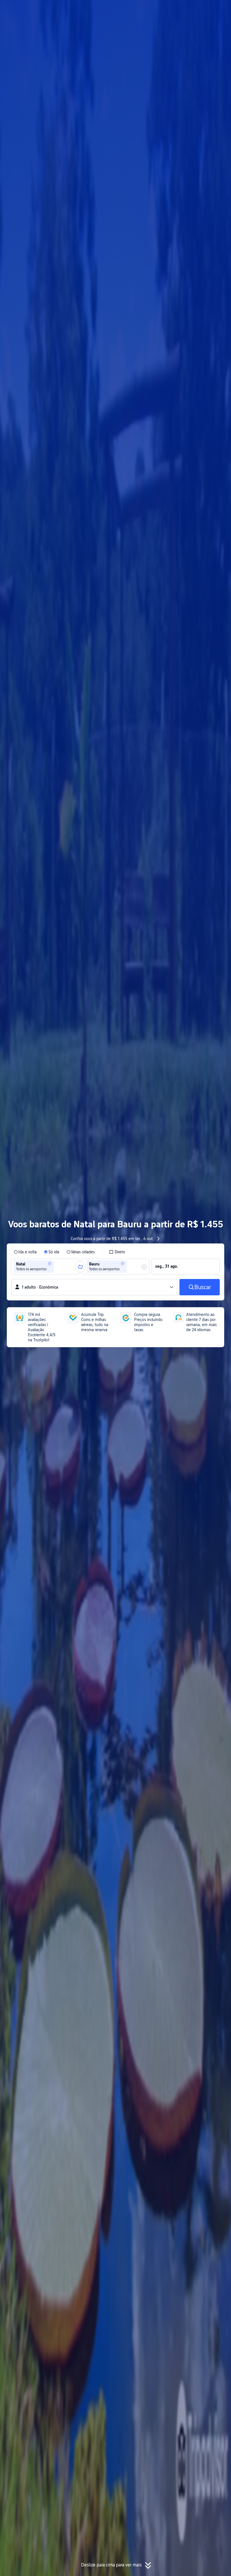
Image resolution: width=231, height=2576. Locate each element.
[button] (177, 9)
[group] (45, 1267)
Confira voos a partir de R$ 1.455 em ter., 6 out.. (113, 1239)
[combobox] (57, 1267)
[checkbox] (117, 1252)
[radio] (25, 1252)
